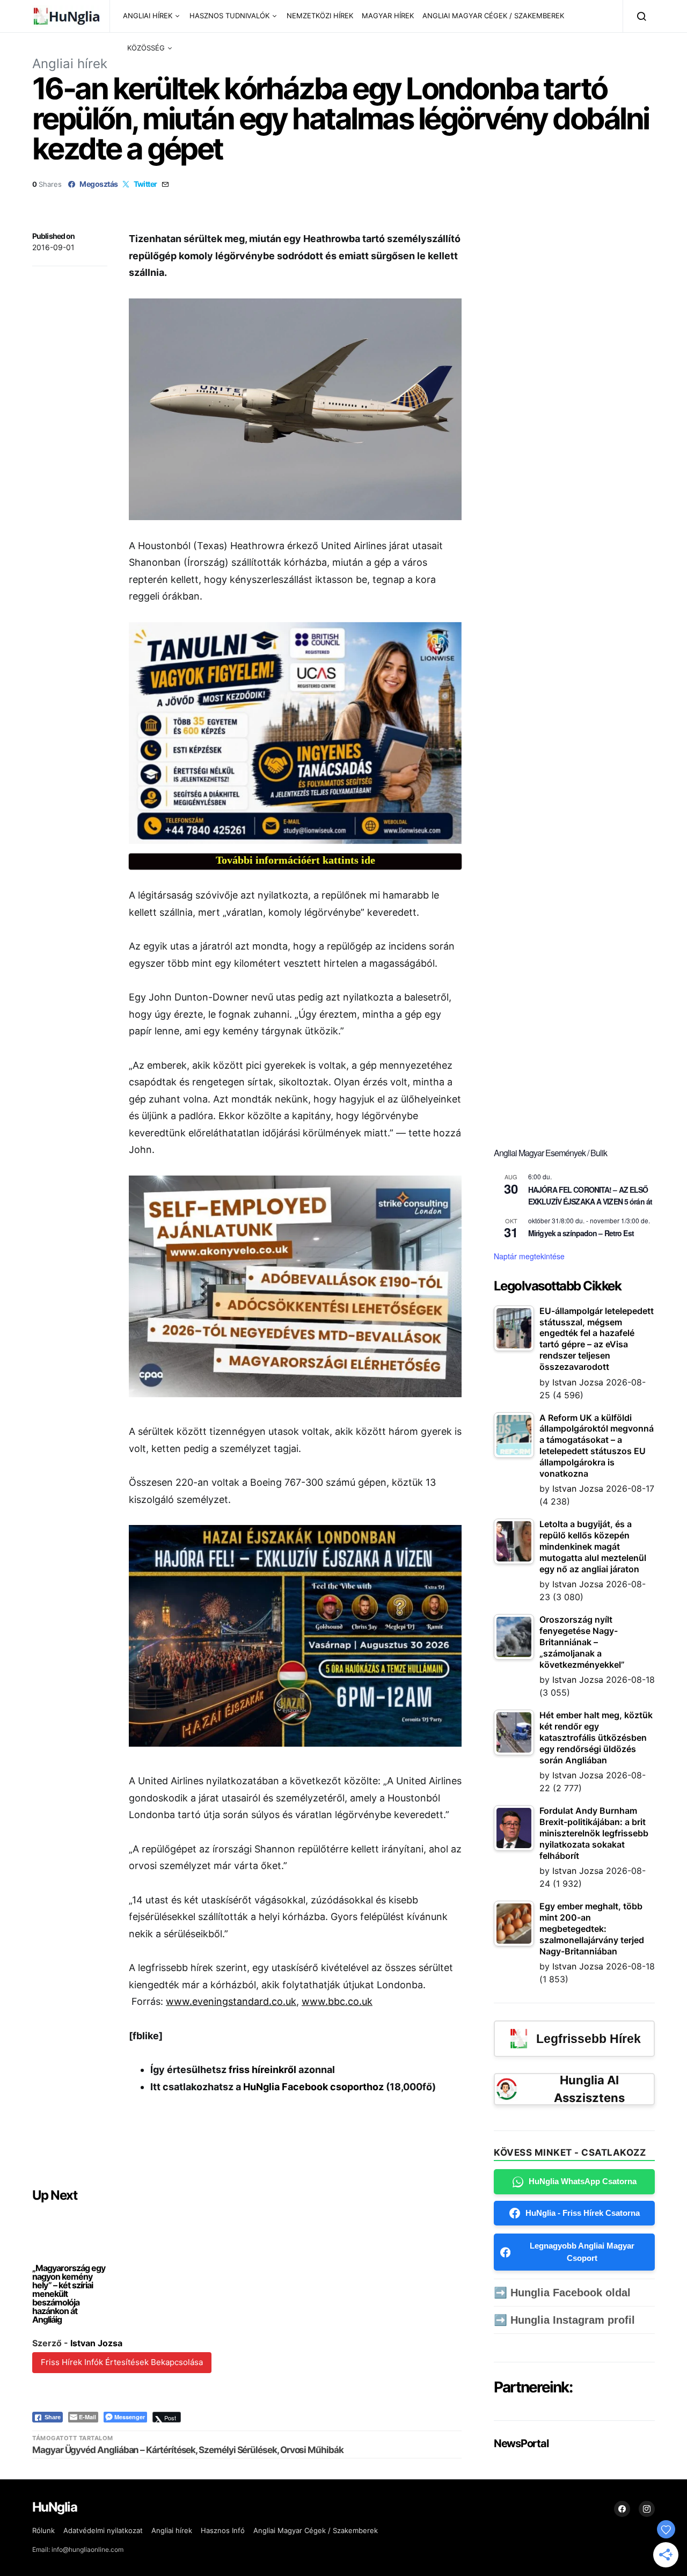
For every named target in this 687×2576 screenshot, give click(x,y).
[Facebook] (622, 2509)
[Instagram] (647, 2509)
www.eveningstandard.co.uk (231, 2001)
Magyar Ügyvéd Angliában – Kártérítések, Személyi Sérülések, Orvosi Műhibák (188, 2450)
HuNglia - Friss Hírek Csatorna (583, 2213)
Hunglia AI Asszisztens (589, 2089)
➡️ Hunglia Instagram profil (564, 2320)
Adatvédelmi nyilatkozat (103, 2530)
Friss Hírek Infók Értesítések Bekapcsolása (122, 2362)
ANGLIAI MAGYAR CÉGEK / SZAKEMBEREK (493, 16)
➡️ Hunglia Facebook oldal (562, 2293)
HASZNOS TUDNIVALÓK (229, 16)
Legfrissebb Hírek (589, 2039)
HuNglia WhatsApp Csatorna (583, 2181)
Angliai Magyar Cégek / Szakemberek (316, 2530)
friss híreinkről (262, 2070)
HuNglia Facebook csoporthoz (313, 2087)
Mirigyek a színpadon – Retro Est (581, 1233)
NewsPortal (521, 2443)
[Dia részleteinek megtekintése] (295, 733)
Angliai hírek (70, 64)
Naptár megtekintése (529, 1256)
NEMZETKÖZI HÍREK (320, 16)
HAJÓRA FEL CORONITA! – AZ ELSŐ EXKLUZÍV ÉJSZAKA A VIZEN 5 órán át (590, 1196)
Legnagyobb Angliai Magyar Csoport (582, 2252)
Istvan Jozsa (96, 2343)
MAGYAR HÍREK (388, 16)
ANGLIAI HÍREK (148, 16)
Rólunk (43, 2530)
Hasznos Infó (223, 2530)
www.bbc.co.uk (337, 2001)
